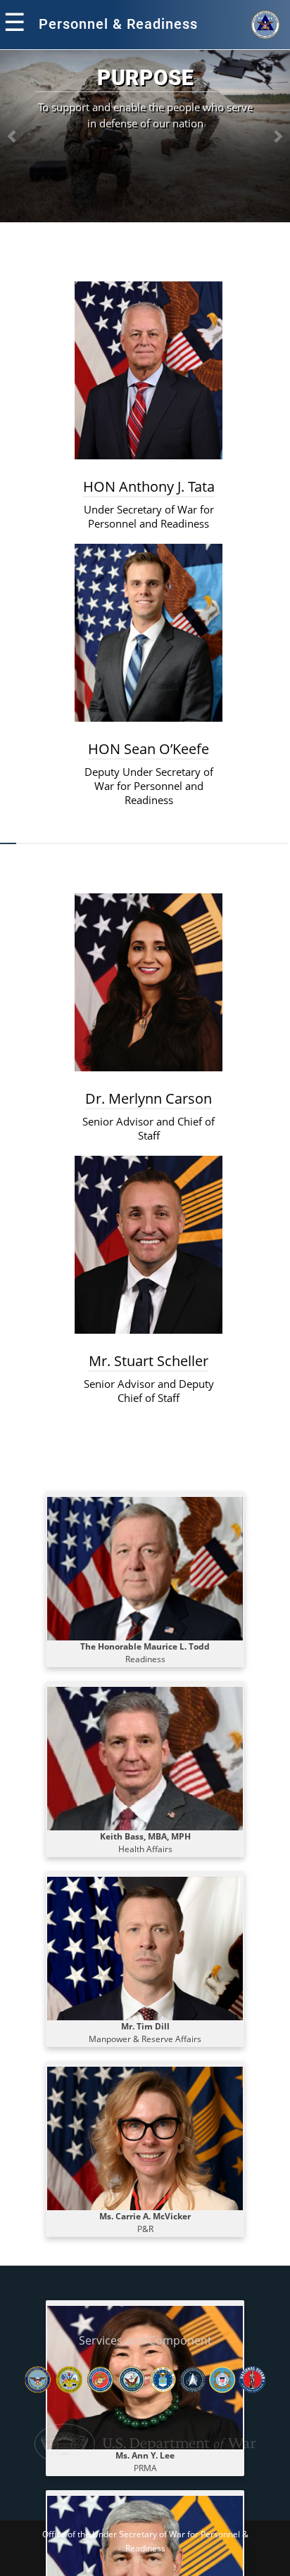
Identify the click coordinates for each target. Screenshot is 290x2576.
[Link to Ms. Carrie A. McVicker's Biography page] (145, 2137)
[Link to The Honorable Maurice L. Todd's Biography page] (145, 1568)
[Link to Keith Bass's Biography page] (145, 1758)
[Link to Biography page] (145, 1947)
